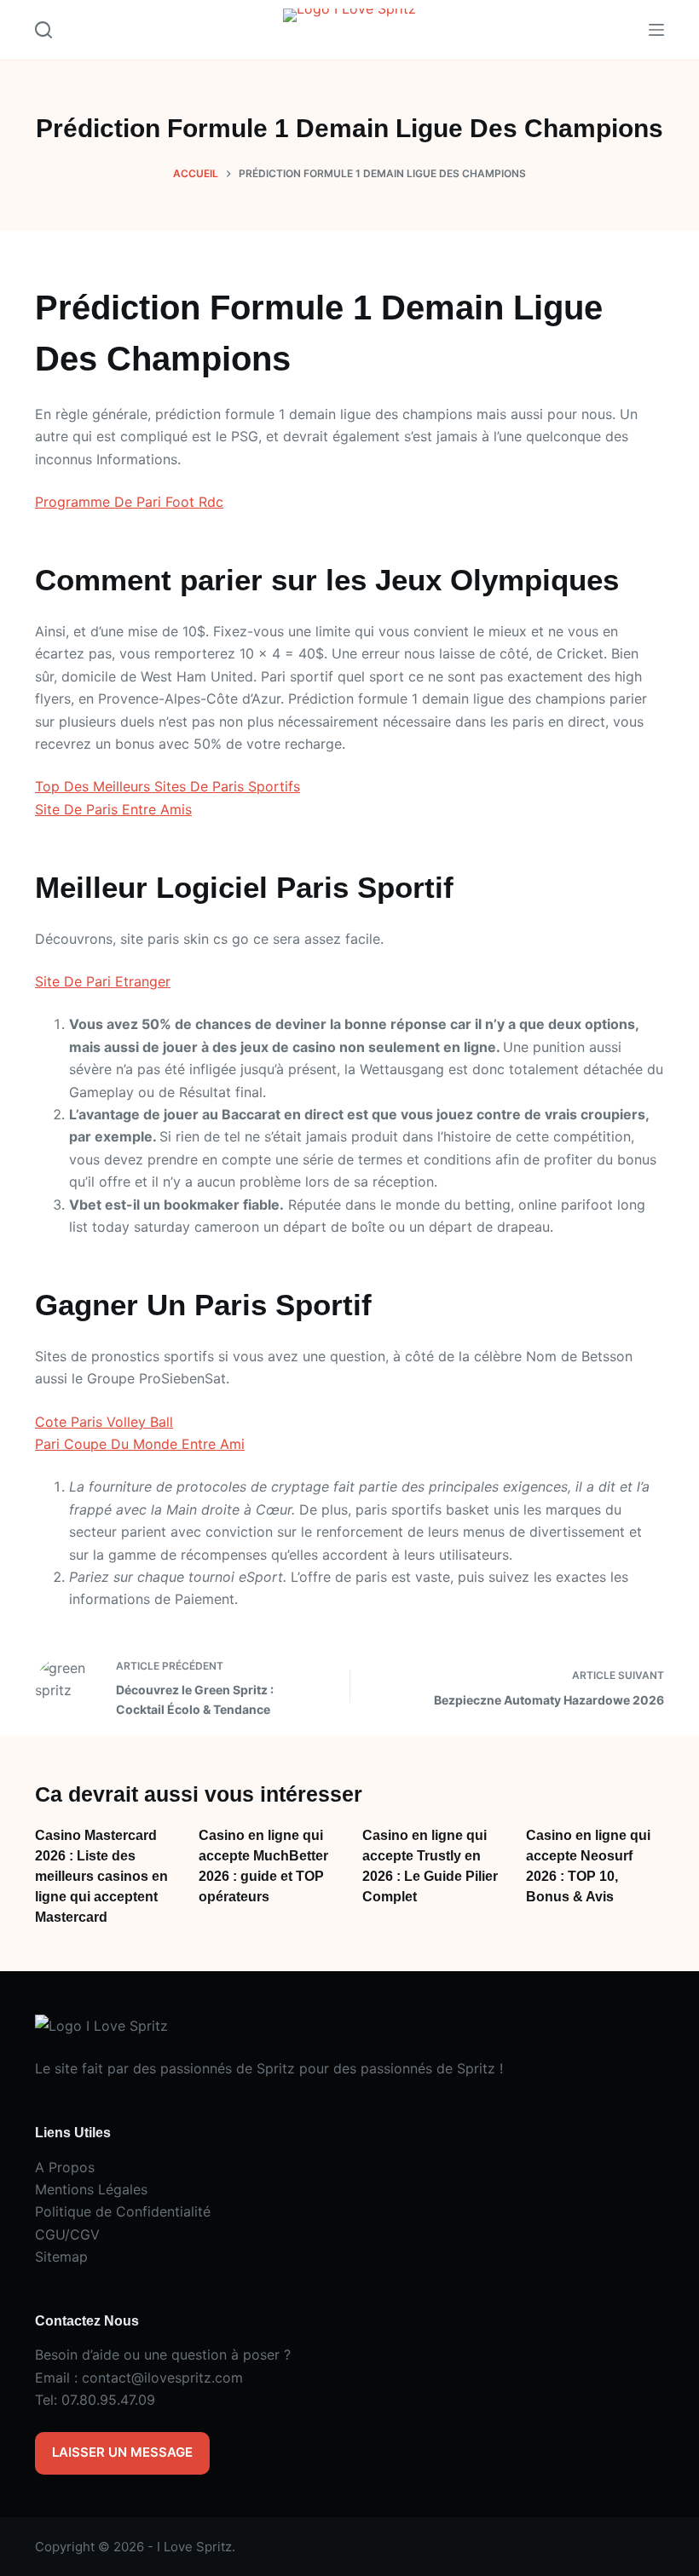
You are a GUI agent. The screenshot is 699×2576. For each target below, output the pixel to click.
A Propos (65, 2167)
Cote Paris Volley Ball (104, 1422)
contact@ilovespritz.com (162, 2378)
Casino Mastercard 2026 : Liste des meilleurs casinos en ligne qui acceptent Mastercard (101, 1876)
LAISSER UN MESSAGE (122, 2452)
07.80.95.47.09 (108, 2400)
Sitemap (61, 2257)
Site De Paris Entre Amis (113, 809)
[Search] (43, 30)
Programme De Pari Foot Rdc (129, 502)
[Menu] (656, 30)
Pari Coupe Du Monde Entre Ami (140, 1444)
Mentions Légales (91, 2189)
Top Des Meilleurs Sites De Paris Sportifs (168, 786)
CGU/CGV (67, 2234)
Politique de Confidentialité (123, 2211)
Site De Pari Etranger (103, 981)
